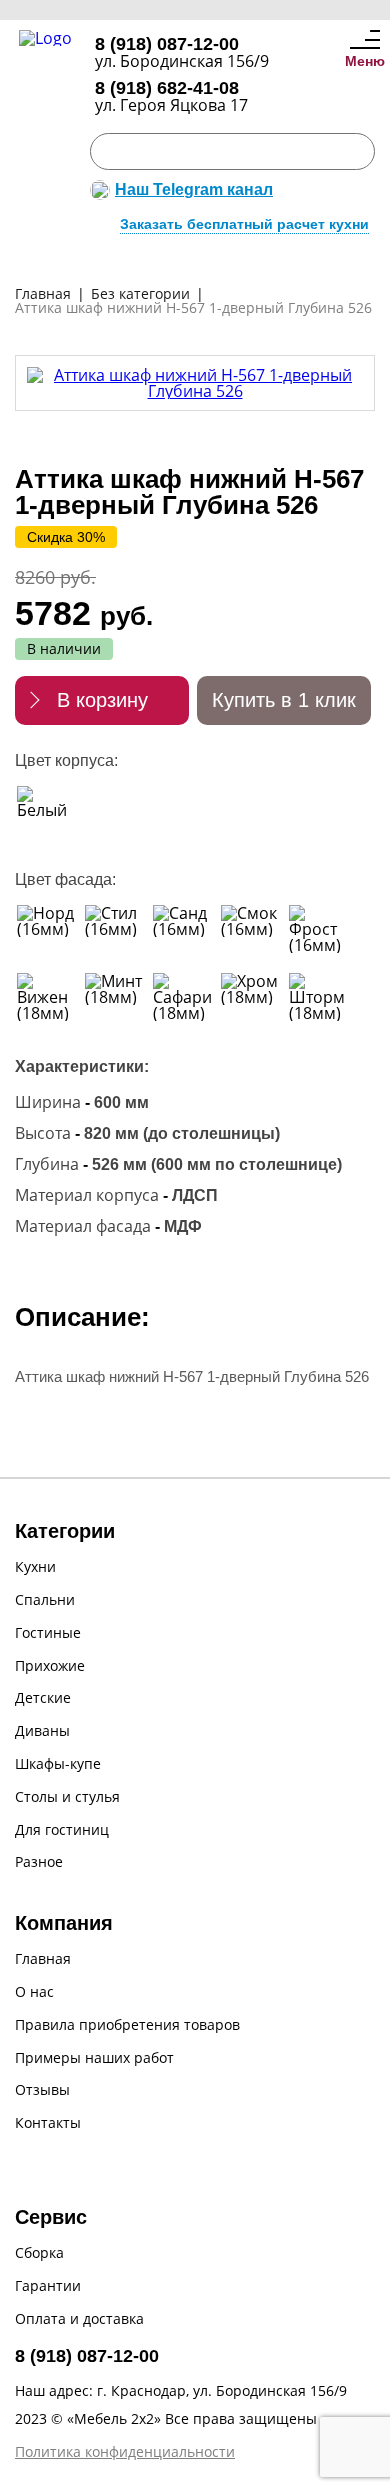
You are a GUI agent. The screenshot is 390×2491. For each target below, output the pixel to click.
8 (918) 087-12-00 (167, 44)
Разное (39, 1862)
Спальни (45, 1600)
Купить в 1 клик (284, 700)
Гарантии (48, 2286)
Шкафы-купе (58, 1764)
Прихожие (50, 1666)
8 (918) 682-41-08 (167, 88)
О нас (34, 1992)
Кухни (35, 1567)
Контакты (48, 2123)
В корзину (102, 700)
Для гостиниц (62, 1830)
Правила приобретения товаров (127, 2025)
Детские (43, 1698)
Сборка (39, 2253)
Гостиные (48, 1633)
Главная (43, 1959)
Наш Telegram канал (194, 190)
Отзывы (42, 2090)
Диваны (42, 1731)
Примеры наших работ (94, 2058)
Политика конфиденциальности (125, 2452)
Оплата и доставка (79, 2319)
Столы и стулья (67, 1797)
